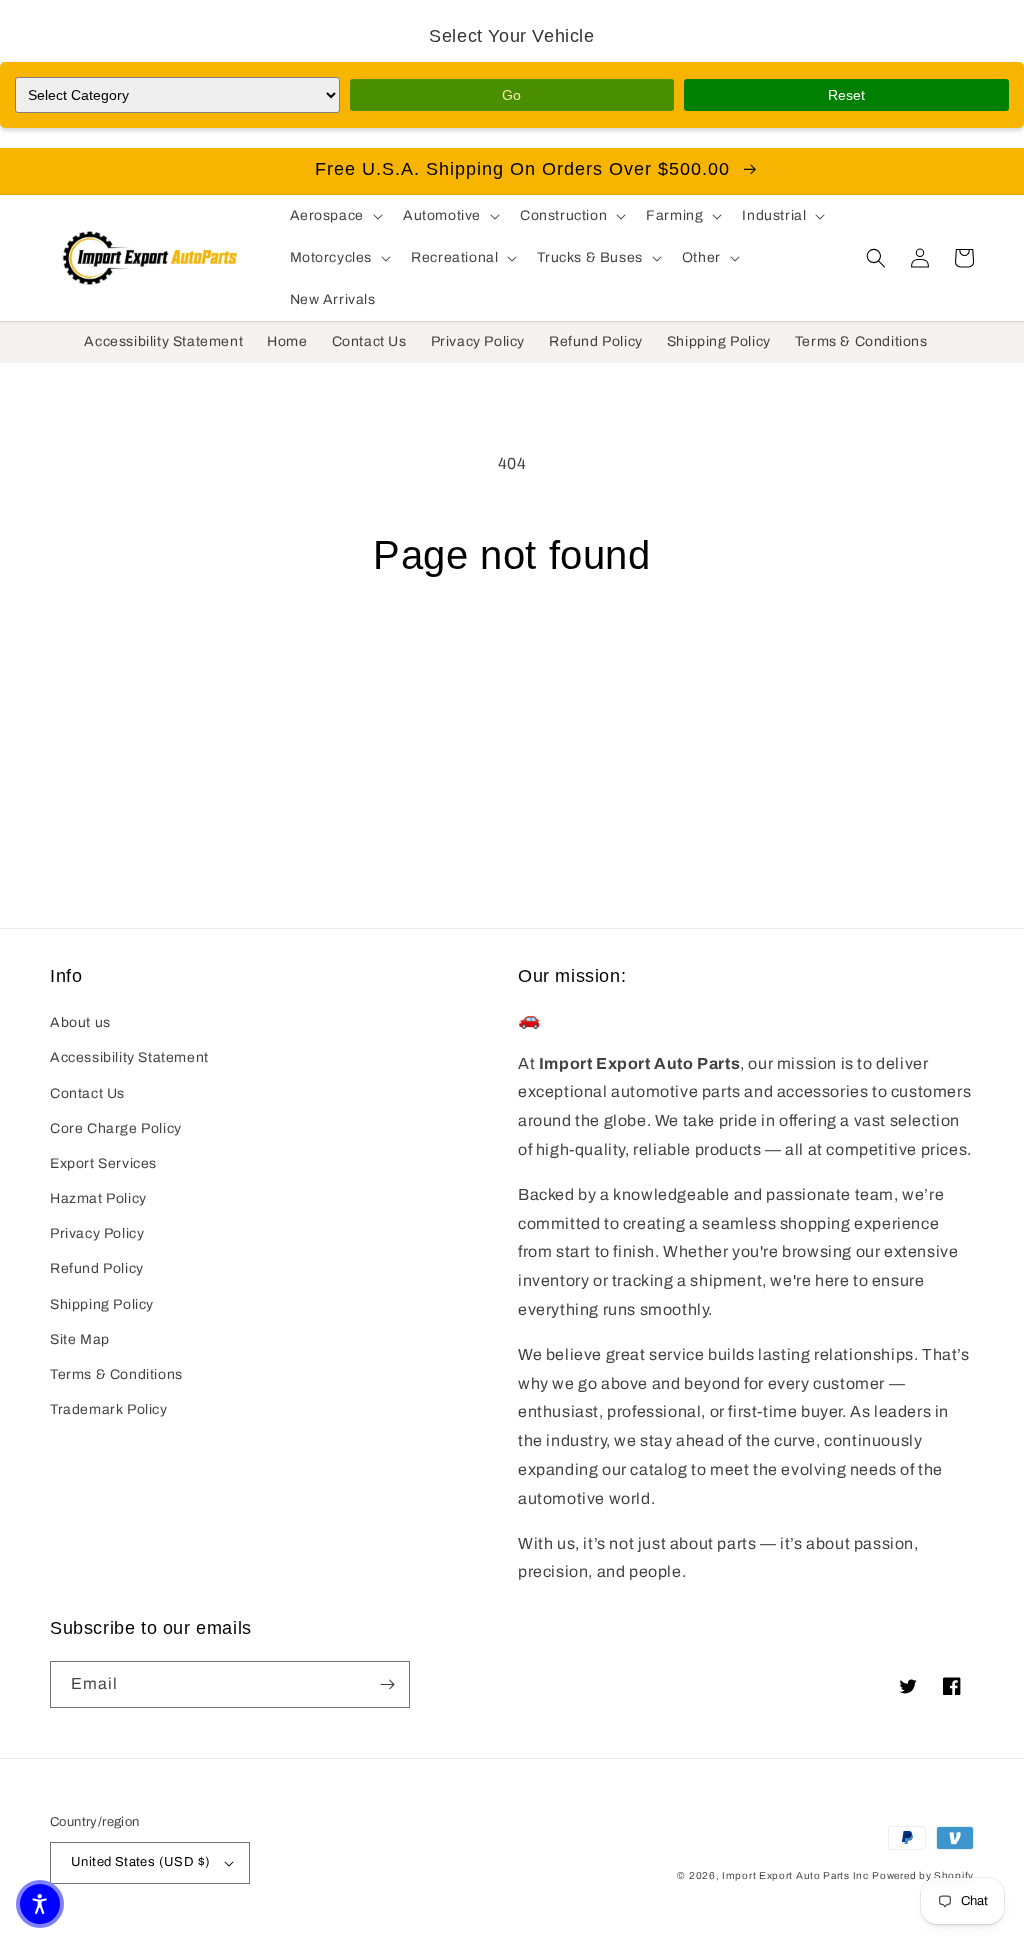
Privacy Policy (97, 1233)
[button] (334, 216)
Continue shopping (512, 654)
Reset (846, 95)
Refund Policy (97, 1268)
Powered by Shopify (923, 1875)
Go (511, 95)
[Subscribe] (387, 1684)
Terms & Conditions (116, 1374)
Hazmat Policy (98, 1198)
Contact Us (87, 1093)
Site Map (80, 1339)
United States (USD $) (140, 1862)
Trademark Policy (109, 1409)
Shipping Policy (102, 1304)
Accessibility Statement (129, 1057)
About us (80, 1022)
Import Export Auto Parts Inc (795, 1875)
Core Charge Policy (116, 1128)
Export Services (103, 1163)
